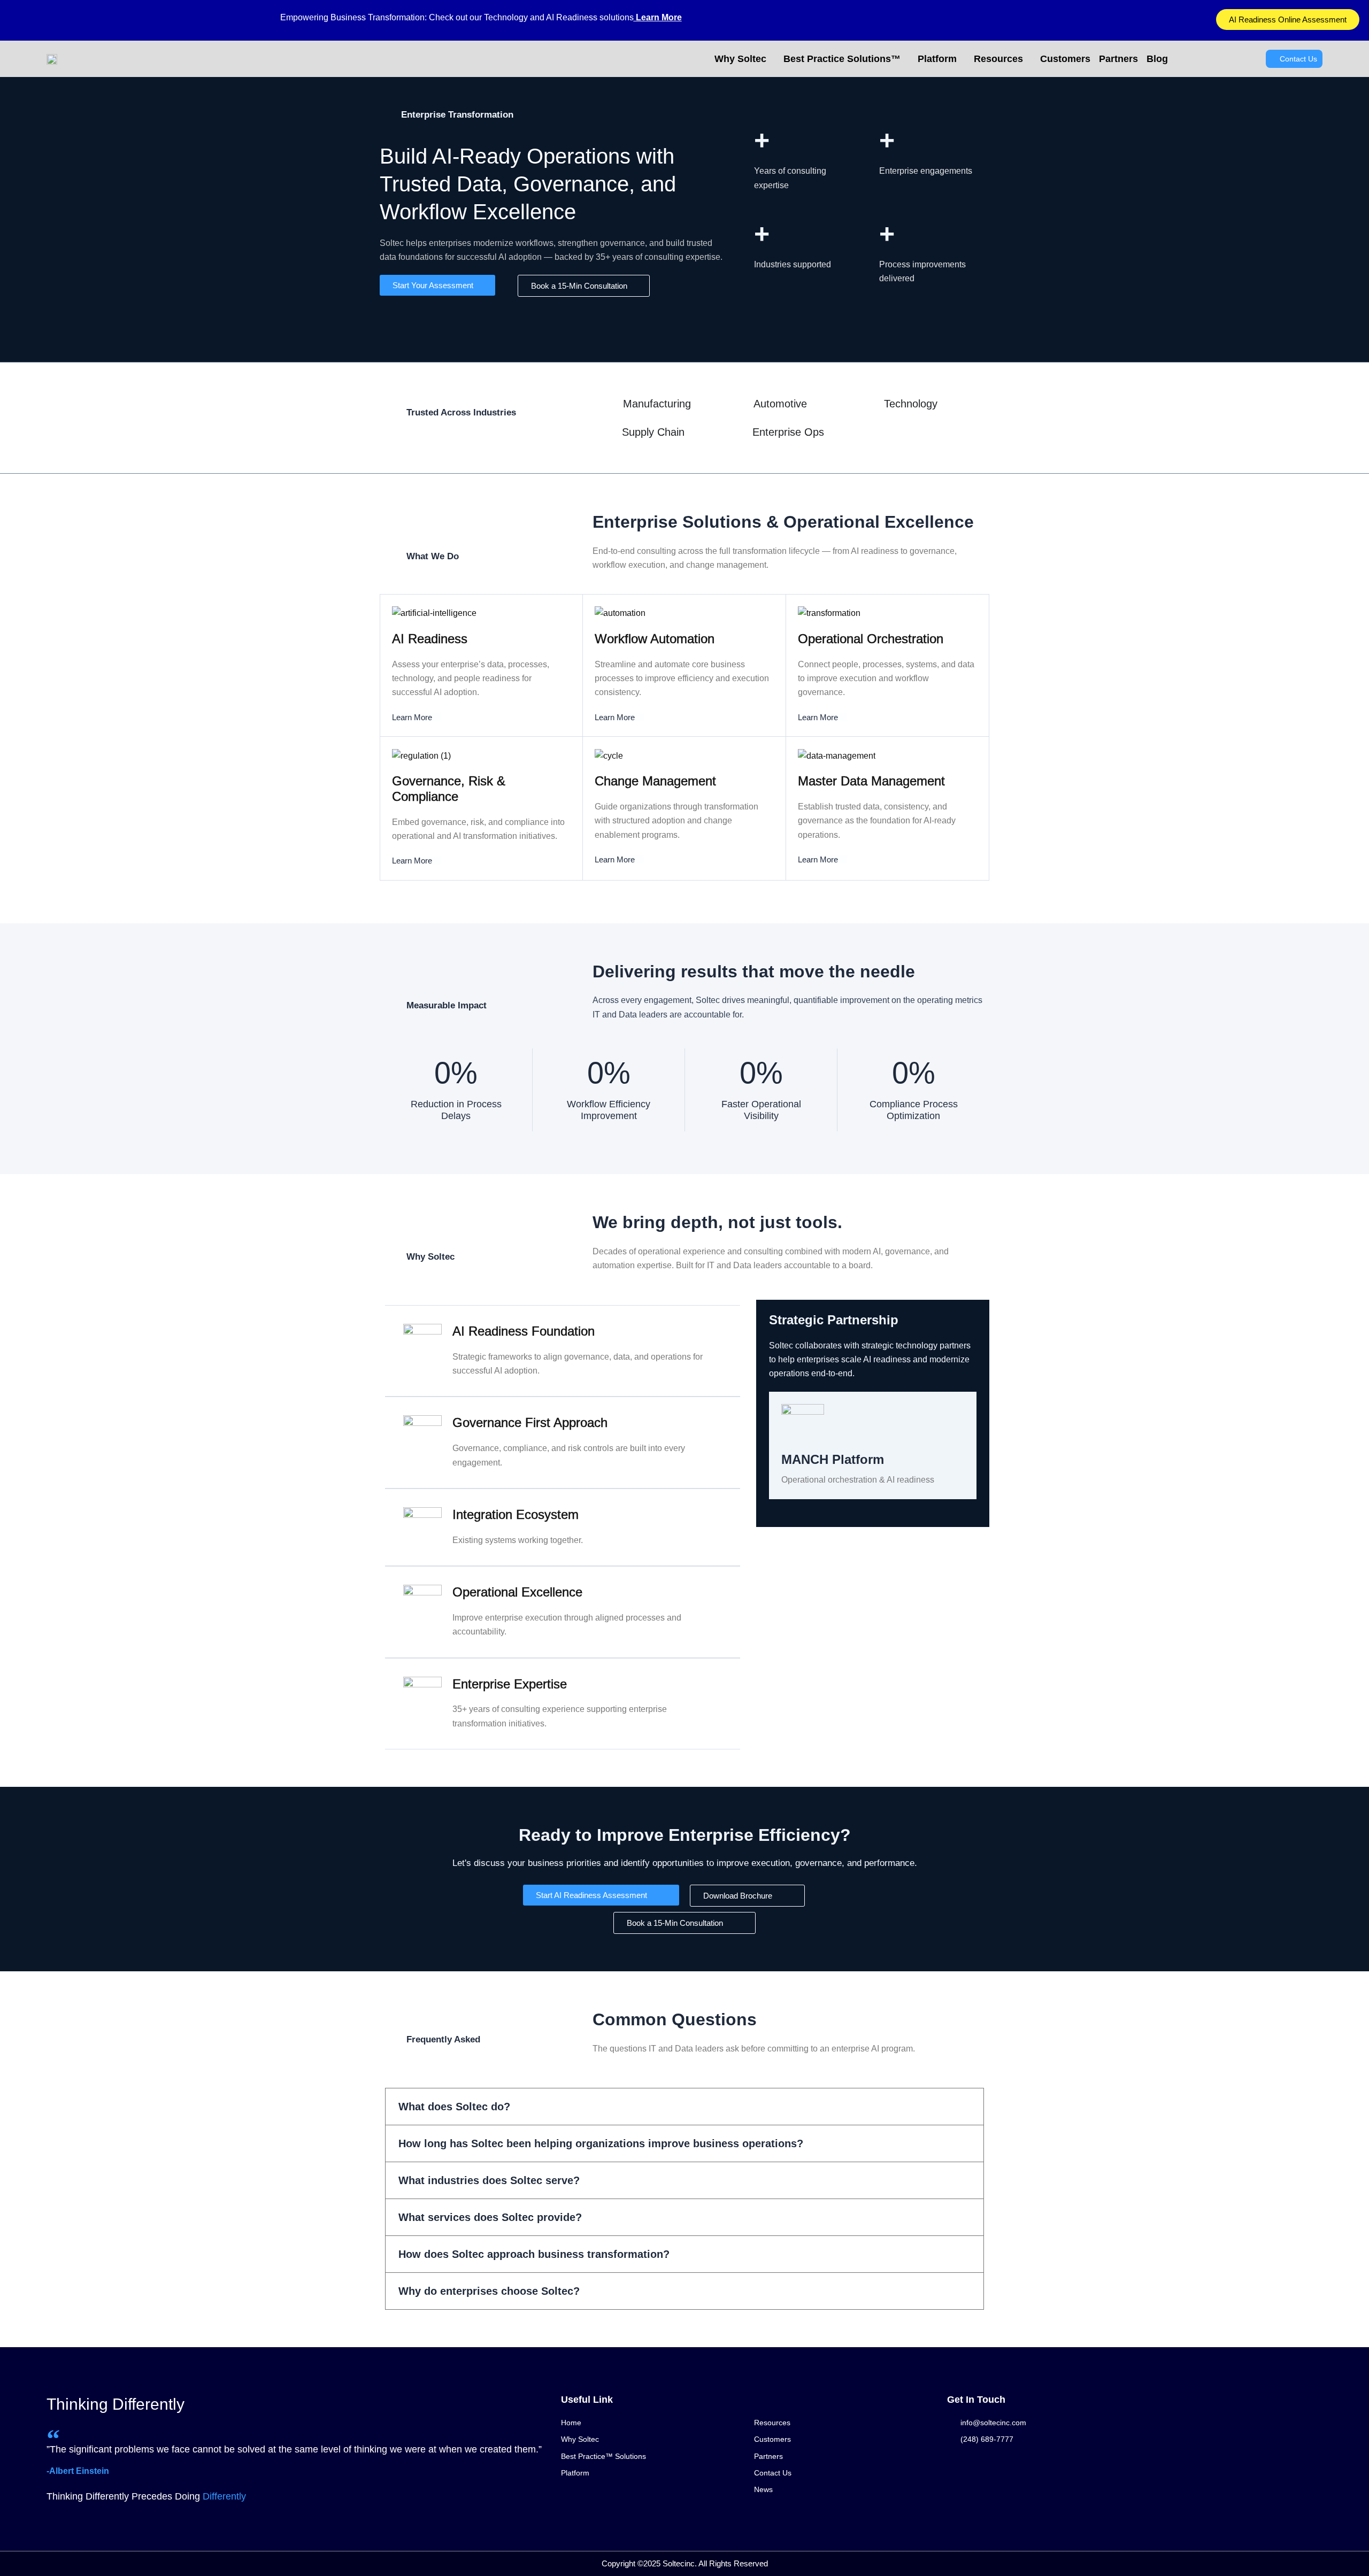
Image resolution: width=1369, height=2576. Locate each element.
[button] (684, 2107)
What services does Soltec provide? (490, 2217)
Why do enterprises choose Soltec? (489, 2291)
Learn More (658, 17)
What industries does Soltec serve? (489, 2180)
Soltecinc (679, 2563)
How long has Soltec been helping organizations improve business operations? (601, 2143)
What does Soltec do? (454, 2107)
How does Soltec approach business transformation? (534, 2254)
